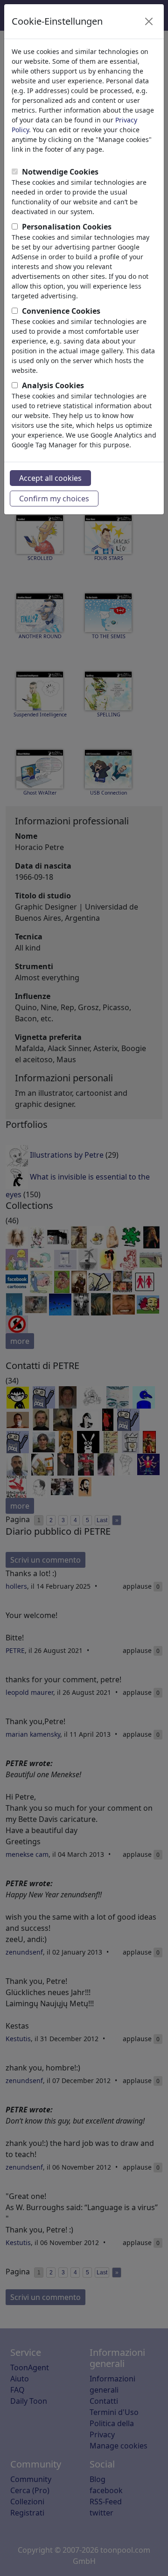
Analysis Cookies (53, 385)
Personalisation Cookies (67, 227)
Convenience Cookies (61, 311)
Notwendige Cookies (60, 172)
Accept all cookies (50, 478)
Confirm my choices (54, 499)
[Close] (149, 21)
